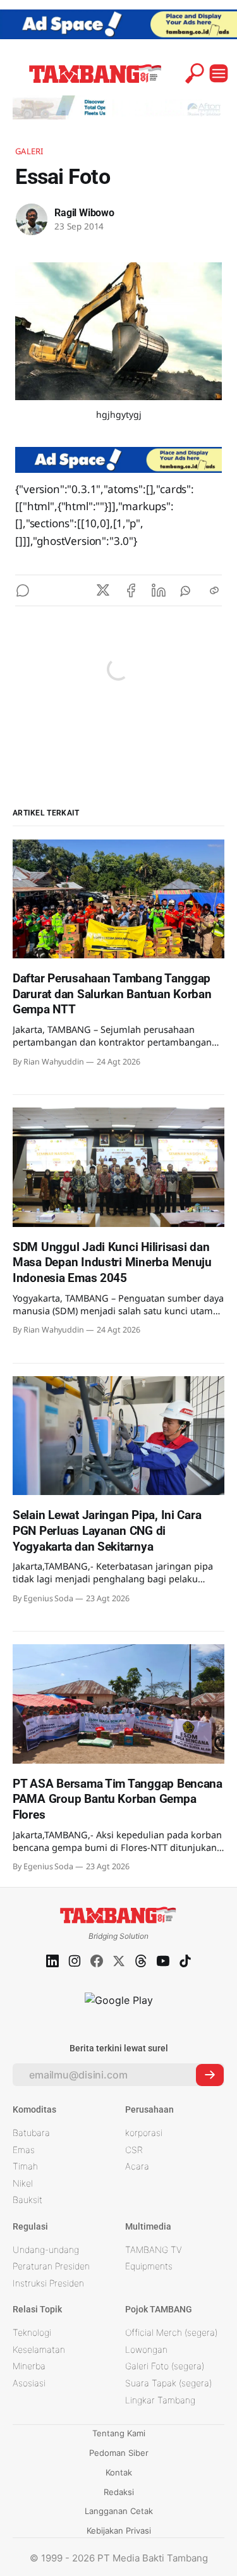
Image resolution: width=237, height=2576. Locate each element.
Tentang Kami (119, 2433)
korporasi (144, 2133)
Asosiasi (29, 2383)
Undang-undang (46, 2249)
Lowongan (146, 2349)
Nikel (23, 2183)
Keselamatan (39, 2349)
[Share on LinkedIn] (159, 590)
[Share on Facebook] (131, 590)
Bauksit (27, 2200)
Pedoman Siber (119, 2453)
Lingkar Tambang (160, 2400)
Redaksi (119, 2492)
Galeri (29, 151)
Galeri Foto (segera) (165, 2366)
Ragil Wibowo (84, 213)
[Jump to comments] (23, 590)
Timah (25, 2166)
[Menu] (219, 73)
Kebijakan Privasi (119, 2530)
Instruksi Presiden (48, 2283)
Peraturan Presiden (51, 2266)
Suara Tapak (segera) (168, 2383)
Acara (137, 2166)
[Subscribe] (210, 2075)
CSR (134, 2150)
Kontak (119, 2472)
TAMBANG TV (154, 2249)
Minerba (29, 2366)
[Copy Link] (214, 590)
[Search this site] (195, 73)
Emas (24, 2150)
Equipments (149, 2266)
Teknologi (32, 2332)
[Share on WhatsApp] (186, 590)
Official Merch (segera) (171, 2332)
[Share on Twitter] (103, 590)
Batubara (31, 2133)
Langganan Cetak (119, 2511)
